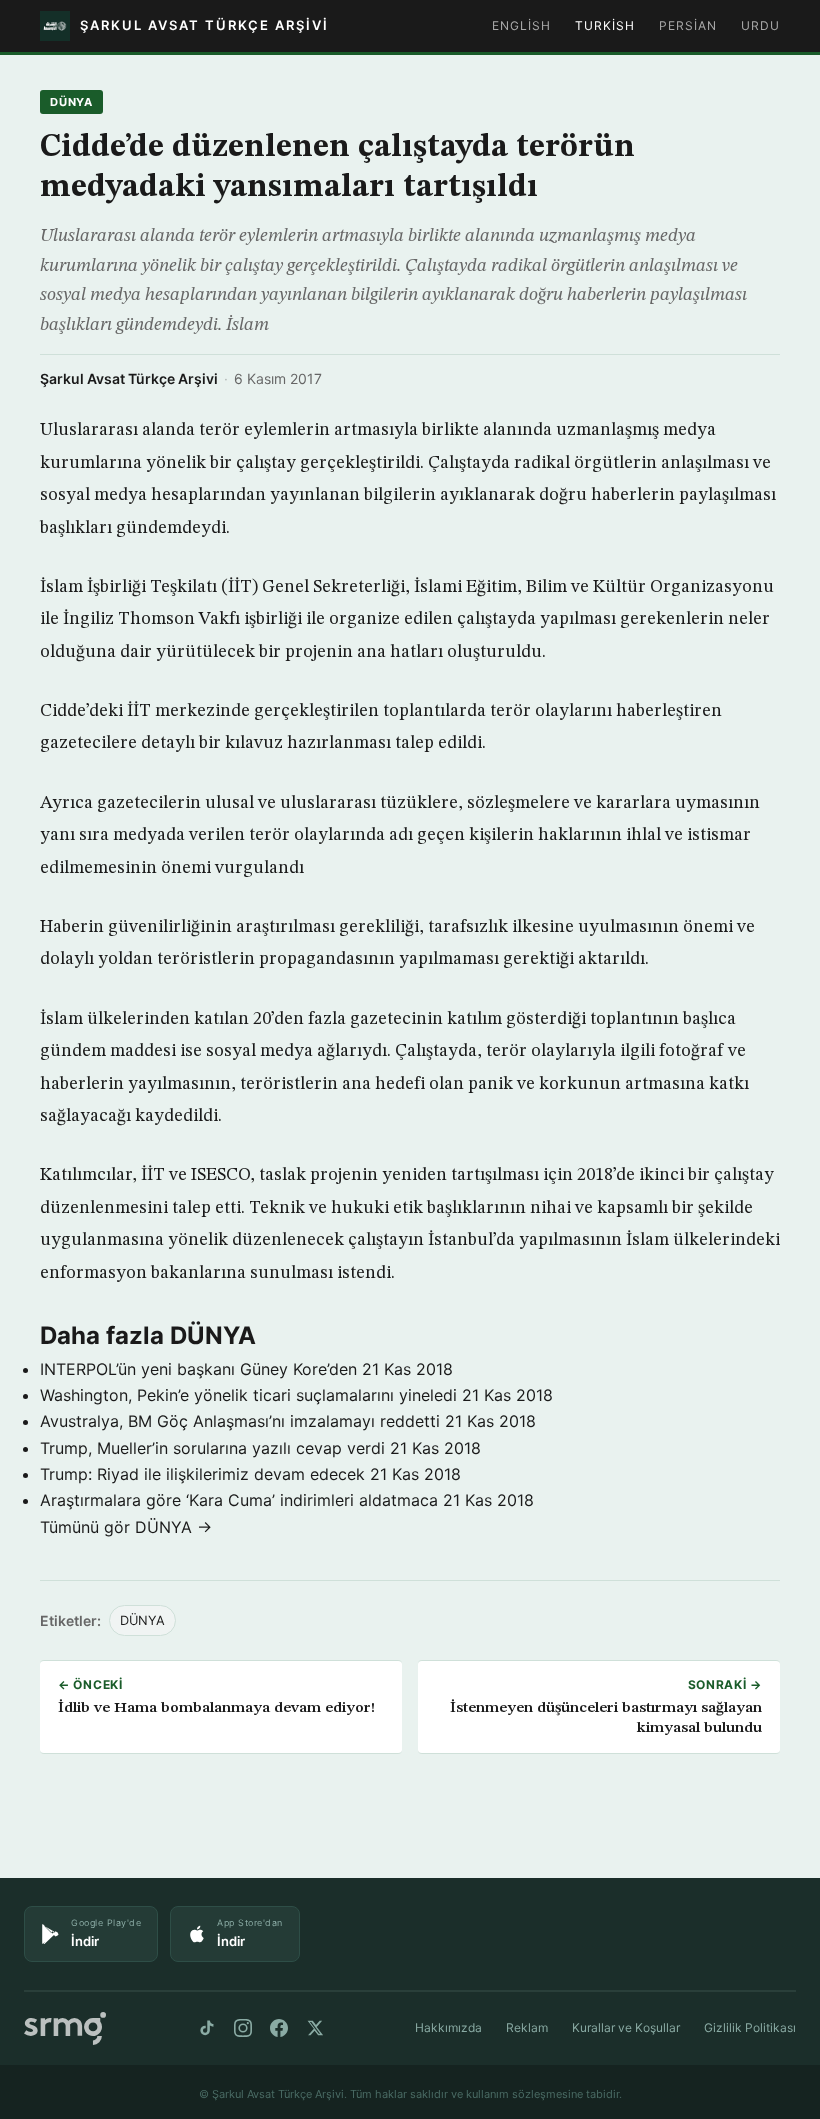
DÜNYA (71, 102)
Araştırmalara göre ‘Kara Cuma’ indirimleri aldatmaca (239, 1500)
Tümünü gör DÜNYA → (126, 1527)
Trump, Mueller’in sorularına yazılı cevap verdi (212, 1448)
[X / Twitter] (315, 2028)
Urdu (760, 25)
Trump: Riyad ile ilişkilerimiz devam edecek (202, 1474)
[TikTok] (207, 2028)
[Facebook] (279, 2028)
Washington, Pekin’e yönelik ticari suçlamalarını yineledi (248, 1395)
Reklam (527, 2027)
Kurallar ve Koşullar (626, 2027)
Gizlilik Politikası (750, 2027)
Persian (688, 25)
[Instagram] (243, 2028)
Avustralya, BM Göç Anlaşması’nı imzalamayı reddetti (240, 1421)
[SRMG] (65, 2028)
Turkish (605, 25)
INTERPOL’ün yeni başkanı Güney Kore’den (198, 1369)
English (521, 25)
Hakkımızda (448, 2027)
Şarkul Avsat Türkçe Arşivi (129, 378)
